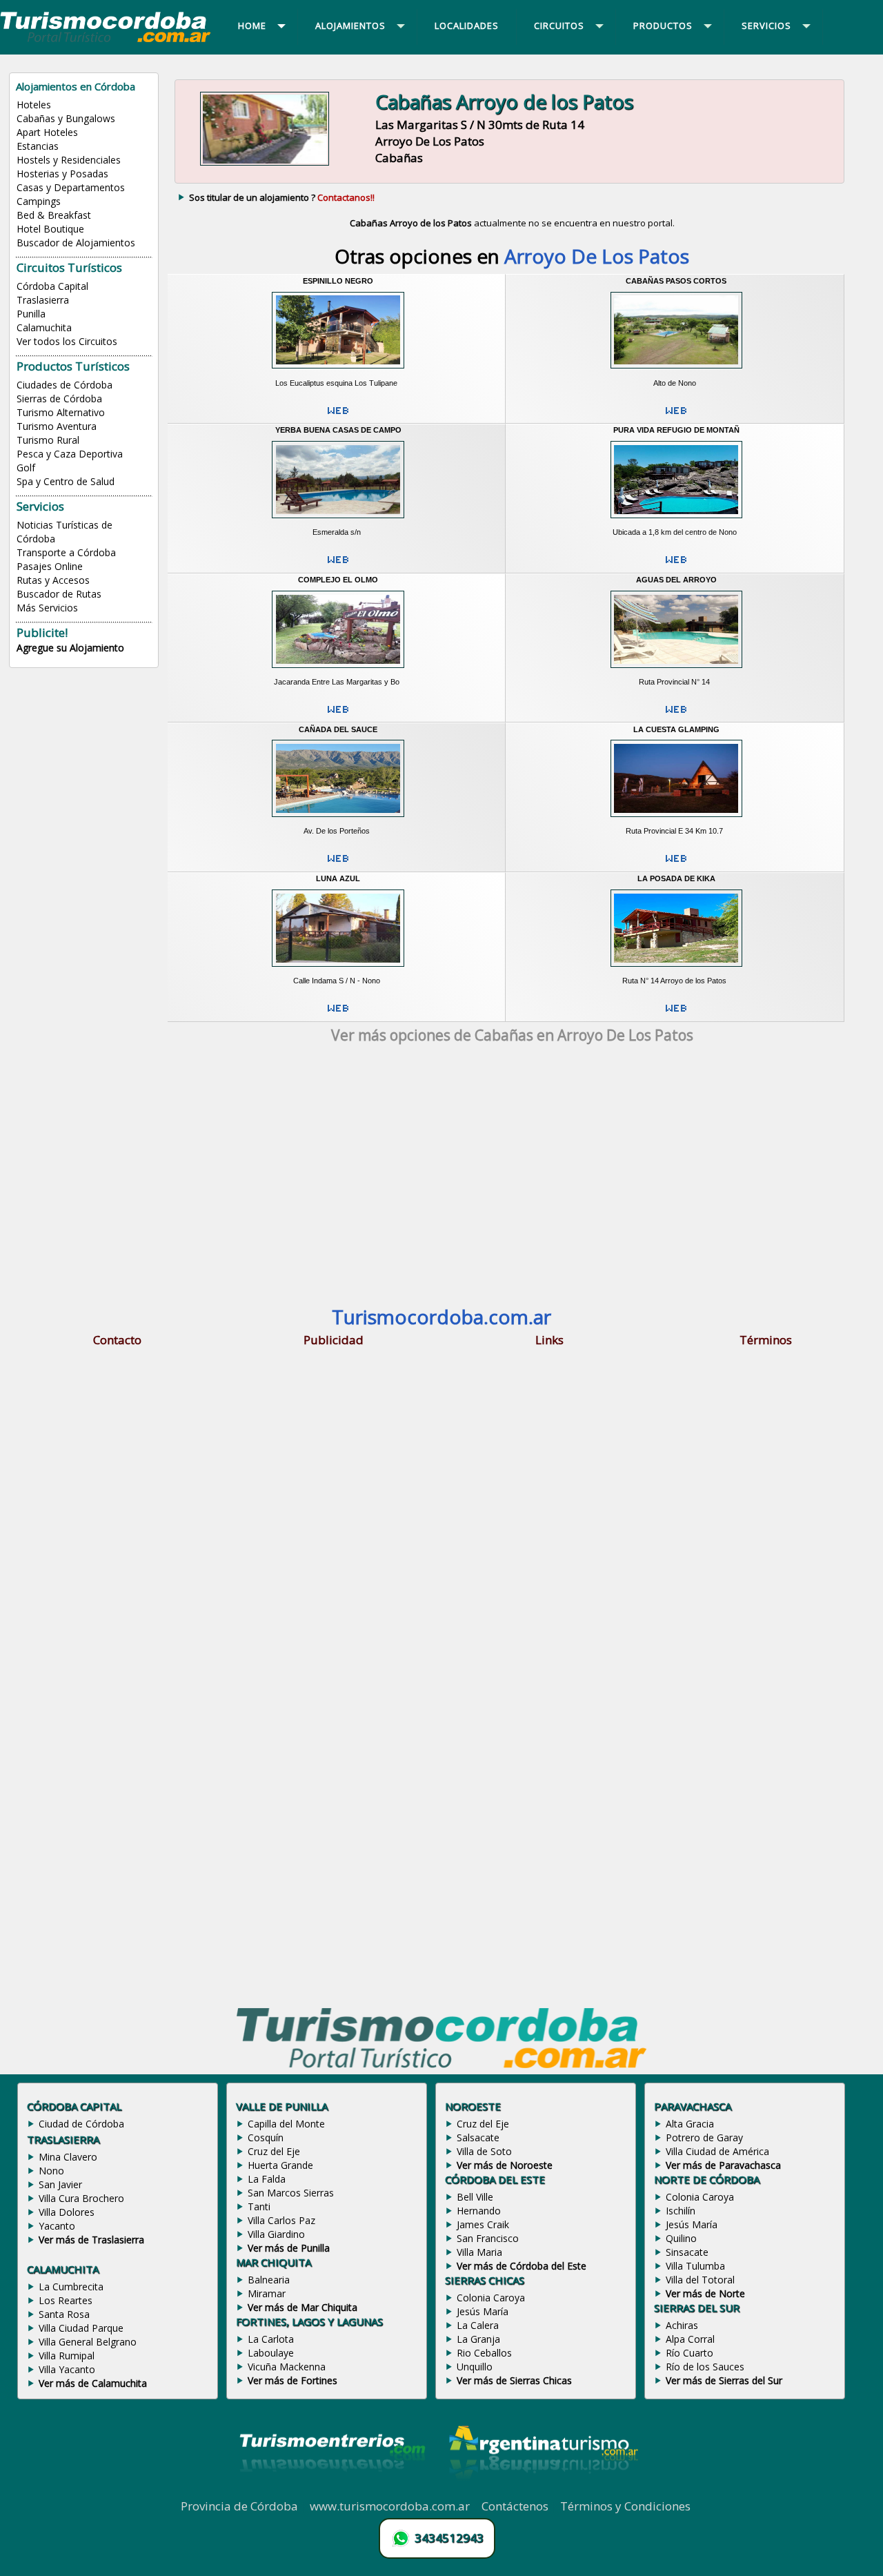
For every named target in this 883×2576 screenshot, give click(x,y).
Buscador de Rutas (59, 594)
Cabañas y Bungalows (66, 118)
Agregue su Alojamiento (70, 648)
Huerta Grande (280, 2165)
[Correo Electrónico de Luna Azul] (338, 1014)
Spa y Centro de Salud (66, 481)
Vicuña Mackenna (287, 2367)
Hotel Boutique (50, 229)
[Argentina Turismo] (542, 2490)
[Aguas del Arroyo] (676, 671)
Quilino (681, 2238)
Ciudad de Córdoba (81, 2124)
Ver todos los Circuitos (67, 341)
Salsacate (478, 2137)
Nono (51, 2171)
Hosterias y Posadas (62, 174)
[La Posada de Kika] (676, 971)
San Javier (60, 2184)
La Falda (267, 2179)
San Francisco (488, 2238)
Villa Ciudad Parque (81, 2328)
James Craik (483, 2224)
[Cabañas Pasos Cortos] (676, 373)
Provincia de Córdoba (239, 2506)
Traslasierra (43, 300)
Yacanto (57, 2226)
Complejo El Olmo (338, 580)
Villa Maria (479, 2252)
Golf (26, 468)
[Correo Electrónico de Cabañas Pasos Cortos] (676, 416)
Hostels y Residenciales (69, 160)
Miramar (267, 2293)
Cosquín (266, 2137)
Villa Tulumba (695, 2266)
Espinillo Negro (338, 281)
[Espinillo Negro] (338, 373)
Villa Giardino (276, 2234)
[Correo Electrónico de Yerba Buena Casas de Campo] (338, 565)
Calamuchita (44, 327)
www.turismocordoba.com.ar (390, 2506)
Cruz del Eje (274, 2151)
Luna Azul (338, 878)
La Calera (478, 2325)
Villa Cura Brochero (81, 2198)
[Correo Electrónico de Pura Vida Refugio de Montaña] (676, 565)
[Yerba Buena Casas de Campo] (338, 522)
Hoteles (34, 105)
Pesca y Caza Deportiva (70, 454)
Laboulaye (271, 2353)
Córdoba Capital (52, 286)
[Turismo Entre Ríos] (333, 2490)
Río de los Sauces (705, 2367)
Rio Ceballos (484, 2353)
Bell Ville (475, 2197)
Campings (39, 201)
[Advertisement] (512, 1176)
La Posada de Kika (676, 878)
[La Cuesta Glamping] (676, 821)
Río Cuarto (689, 2353)
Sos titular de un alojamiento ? (282, 197)
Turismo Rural (48, 440)
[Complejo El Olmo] (338, 671)
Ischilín (681, 2211)
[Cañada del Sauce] (338, 821)
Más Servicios (47, 608)
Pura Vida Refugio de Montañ (676, 430)
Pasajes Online (50, 566)
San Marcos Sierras (291, 2193)
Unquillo (475, 2367)
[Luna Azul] (338, 971)
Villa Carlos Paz (281, 2220)
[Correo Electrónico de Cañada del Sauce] (338, 864)
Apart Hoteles (47, 132)
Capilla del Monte (286, 2124)
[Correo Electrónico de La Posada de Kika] (676, 1014)
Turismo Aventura (57, 426)
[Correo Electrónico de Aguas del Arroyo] (676, 715)
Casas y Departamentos (71, 187)
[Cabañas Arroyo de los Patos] (265, 166)
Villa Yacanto (67, 2369)
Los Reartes (66, 2300)
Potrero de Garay (704, 2137)
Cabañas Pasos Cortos (676, 281)
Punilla (31, 314)
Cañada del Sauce (338, 729)
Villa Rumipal (67, 2356)
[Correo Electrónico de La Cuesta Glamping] (676, 864)
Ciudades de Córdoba (65, 385)
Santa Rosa (64, 2314)
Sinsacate (687, 2252)
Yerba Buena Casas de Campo (338, 430)
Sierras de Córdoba (59, 399)
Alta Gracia (690, 2124)
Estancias (38, 146)
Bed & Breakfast (54, 215)
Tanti (259, 2206)
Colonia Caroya (491, 2298)
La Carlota (271, 2339)
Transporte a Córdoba (66, 552)
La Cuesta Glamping (676, 729)
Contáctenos (515, 2506)
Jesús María (483, 2311)
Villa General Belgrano (88, 2342)
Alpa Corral (690, 2339)
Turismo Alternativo (61, 412)
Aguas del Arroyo (676, 580)
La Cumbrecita (71, 2287)
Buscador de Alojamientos (76, 243)
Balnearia (269, 2280)
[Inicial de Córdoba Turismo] (106, 41)
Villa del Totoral (700, 2280)
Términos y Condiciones (625, 2506)
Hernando (479, 2211)
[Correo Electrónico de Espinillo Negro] (338, 416)
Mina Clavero (68, 2157)
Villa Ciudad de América (717, 2151)
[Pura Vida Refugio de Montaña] (676, 522)
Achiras (682, 2325)
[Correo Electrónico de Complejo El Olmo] (338, 715)
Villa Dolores (67, 2212)
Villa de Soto (484, 2151)
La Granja (478, 2339)
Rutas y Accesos (53, 580)
